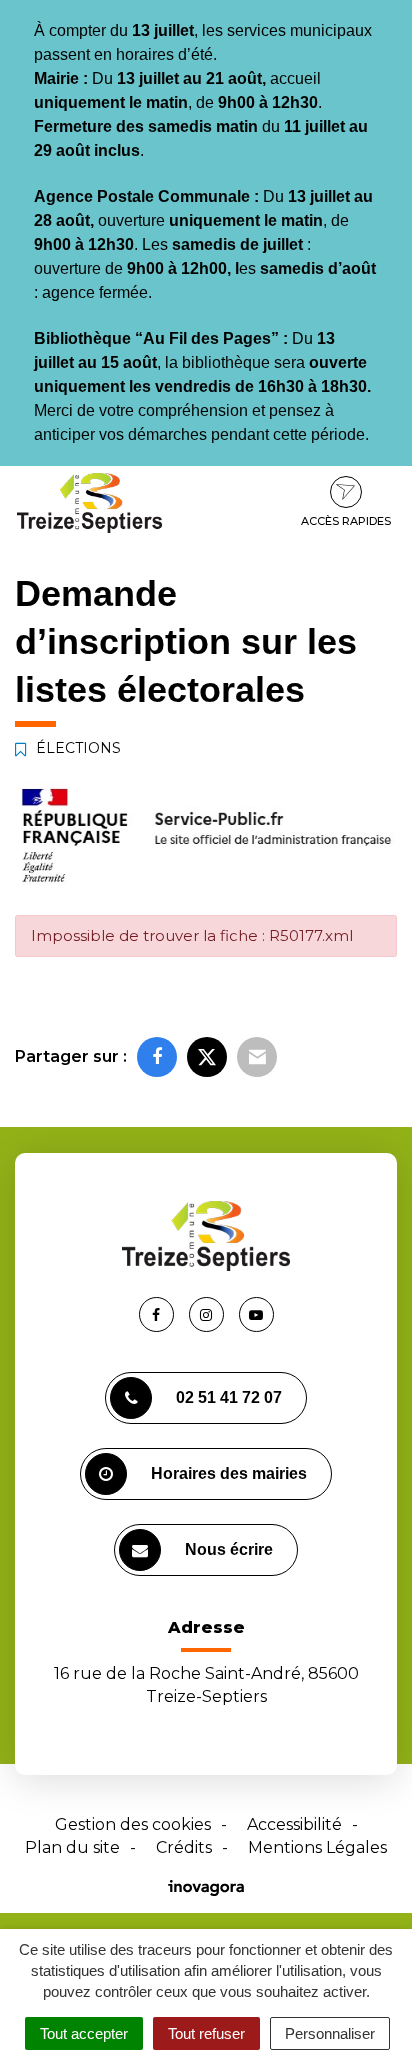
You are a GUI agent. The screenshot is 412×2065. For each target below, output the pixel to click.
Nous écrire (229, 1549)
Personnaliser (330, 2033)
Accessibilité (294, 1824)
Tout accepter (84, 2033)
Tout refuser (206, 2033)
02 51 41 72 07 (229, 1397)
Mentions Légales (317, 1847)
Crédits (184, 1847)
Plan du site (72, 1847)
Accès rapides (346, 521)
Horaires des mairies (229, 1473)
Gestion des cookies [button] (133, 1824)
